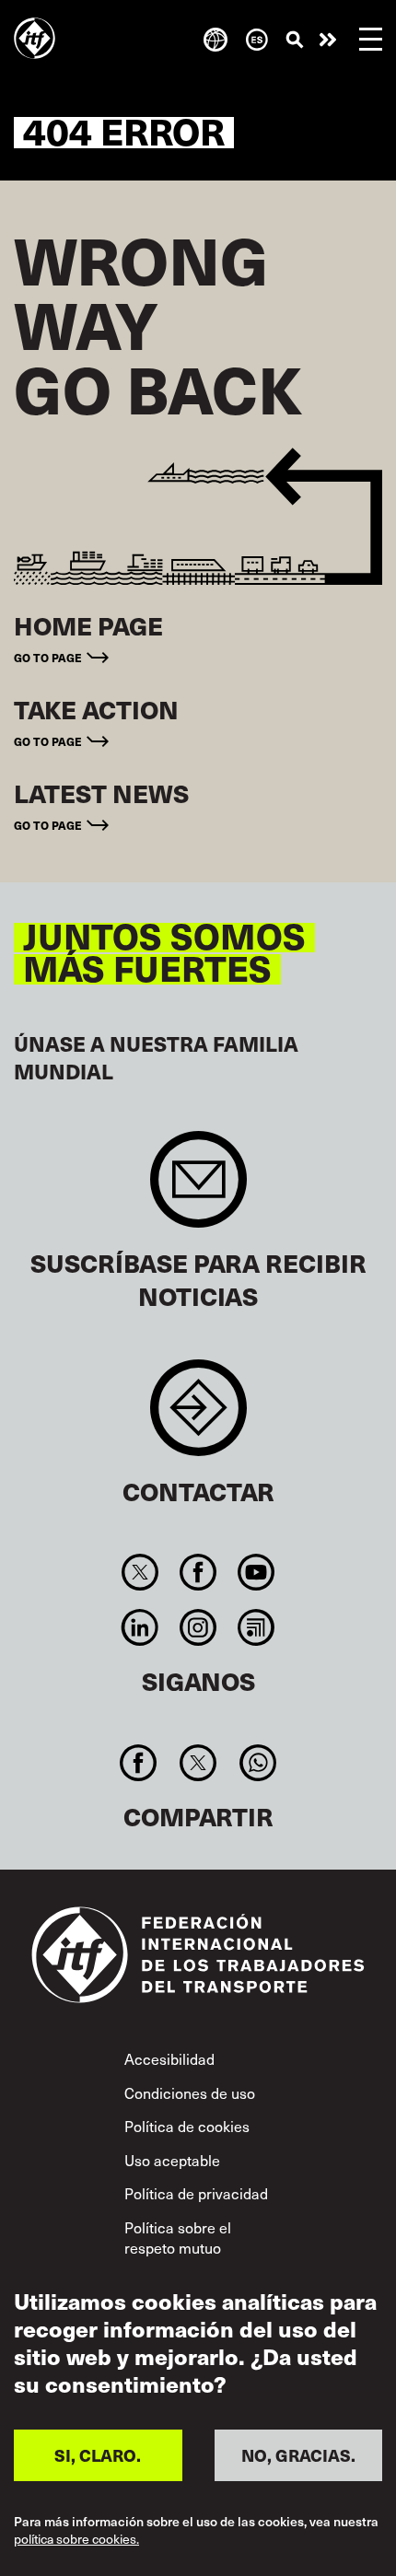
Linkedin (140, 1627)
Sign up (198, 1189)
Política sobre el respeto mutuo (178, 2237)
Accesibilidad (169, 2058)
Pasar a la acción (328, 40)
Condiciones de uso (190, 2092)
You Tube (256, 1572)
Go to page (48, 657)
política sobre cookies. (76, 2540)
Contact (198, 1417)
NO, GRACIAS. (298, 2455)
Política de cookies (187, 2126)
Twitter (140, 1572)
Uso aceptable (172, 2160)
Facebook (198, 1572)
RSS (256, 1627)
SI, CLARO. (98, 2455)
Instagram (198, 1627)
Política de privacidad (196, 2193)
